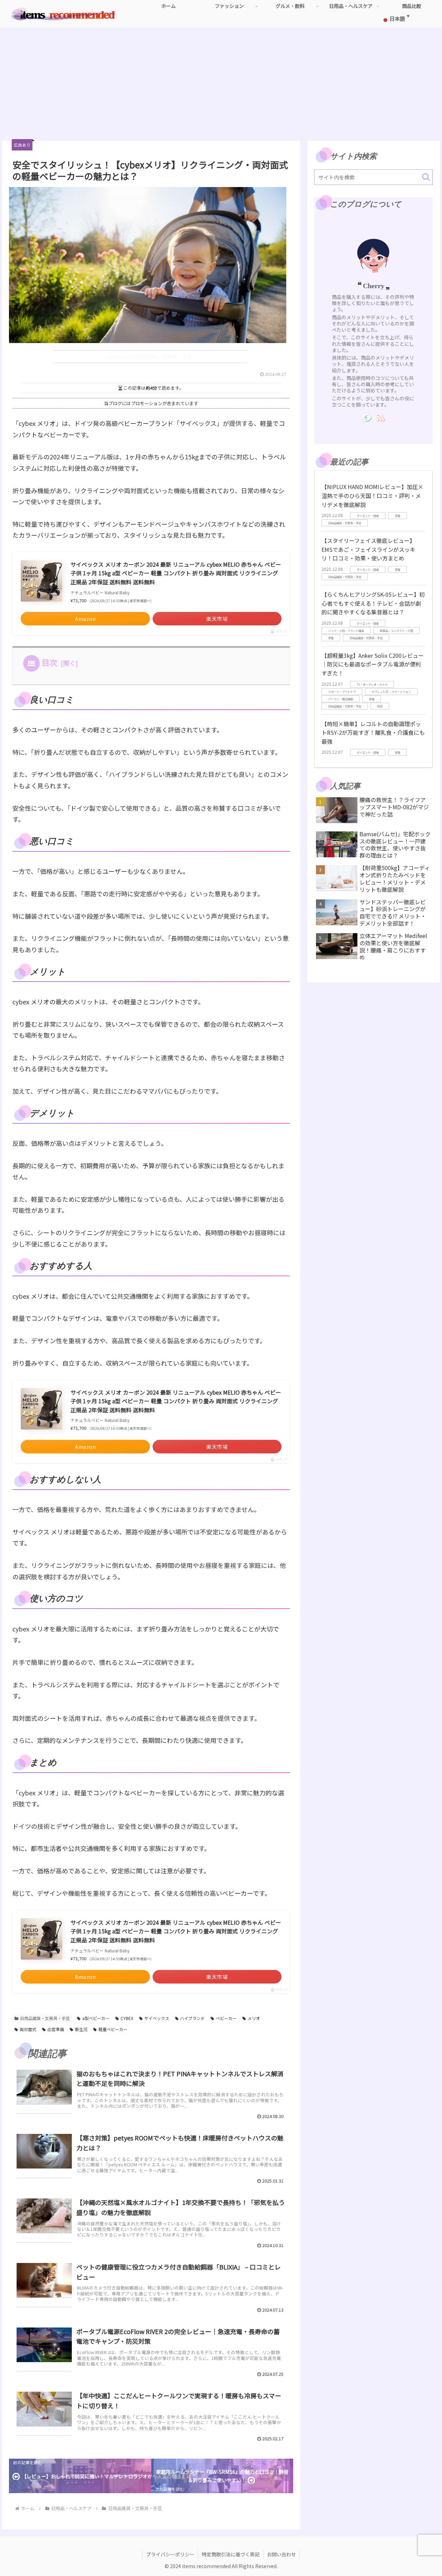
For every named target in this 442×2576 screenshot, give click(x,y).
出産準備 (56, 2029)
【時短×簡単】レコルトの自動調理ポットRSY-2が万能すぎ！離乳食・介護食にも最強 (373, 733)
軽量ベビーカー (113, 2029)
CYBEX (127, 2018)
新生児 (81, 2029)
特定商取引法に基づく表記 (231, 2554)
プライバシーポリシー (170, 2554)
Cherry (374, 286)
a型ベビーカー (96, 2018)
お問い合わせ (281, 2554)
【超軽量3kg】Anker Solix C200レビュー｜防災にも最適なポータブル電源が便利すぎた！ (373, 664)
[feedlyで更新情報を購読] (367, 417)
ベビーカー (226, 2018)
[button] (426, 177)
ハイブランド (192, 2018)
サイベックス (157, 2018)
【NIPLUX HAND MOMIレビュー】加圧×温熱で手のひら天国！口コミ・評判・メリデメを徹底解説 (372, 495)
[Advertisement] (221, 84)
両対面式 (28, 2029)
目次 (49, 662)
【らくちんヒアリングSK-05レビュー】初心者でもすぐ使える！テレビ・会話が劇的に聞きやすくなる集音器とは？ (373, 603)
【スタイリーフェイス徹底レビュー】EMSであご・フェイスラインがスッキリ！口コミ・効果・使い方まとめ (368, 549)
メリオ (254, 2018)
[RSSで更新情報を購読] (380, 417)
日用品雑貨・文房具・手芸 (45, 2018)
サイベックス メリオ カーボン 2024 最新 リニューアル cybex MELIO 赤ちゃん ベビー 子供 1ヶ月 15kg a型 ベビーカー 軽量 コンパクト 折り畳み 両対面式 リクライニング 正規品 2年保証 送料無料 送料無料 (176, 573)
